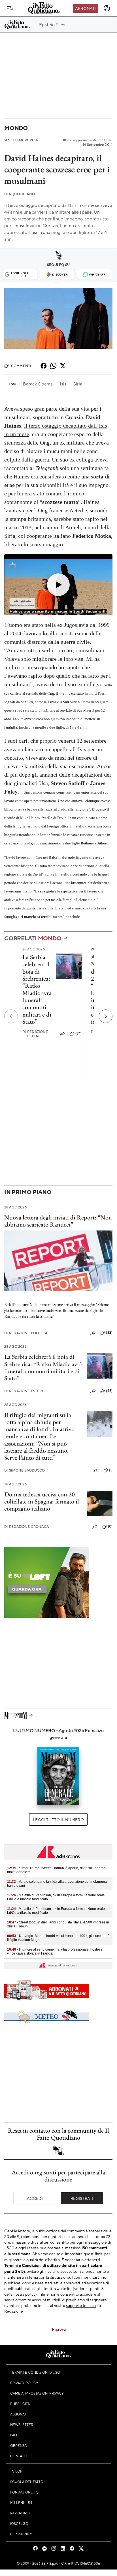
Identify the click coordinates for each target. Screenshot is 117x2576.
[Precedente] (11, 1016)
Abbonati (85, 8)
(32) (109, 1333)
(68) (109, 1391)
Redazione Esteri (35, 1034)
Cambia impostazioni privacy (37, 2393)
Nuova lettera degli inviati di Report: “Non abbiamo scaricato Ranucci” (58, 1221)
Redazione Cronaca (26, 1527)
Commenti (21, 366)
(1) (111, 1470)
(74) (78, 1034)
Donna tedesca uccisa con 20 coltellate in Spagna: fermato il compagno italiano (42, 1502)
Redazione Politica (26, 1333)
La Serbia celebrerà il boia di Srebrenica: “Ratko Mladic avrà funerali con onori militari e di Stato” (37, 989)
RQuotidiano (20, 194)
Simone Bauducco (25, 1470)
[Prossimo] (106, 1016)
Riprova (59, 2329)
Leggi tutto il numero (58, 1819)
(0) (110, 1526)
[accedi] (107, 8)
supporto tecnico (81, 2305)
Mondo (16, 128)
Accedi (35, 2198)
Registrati (82, 2198)
